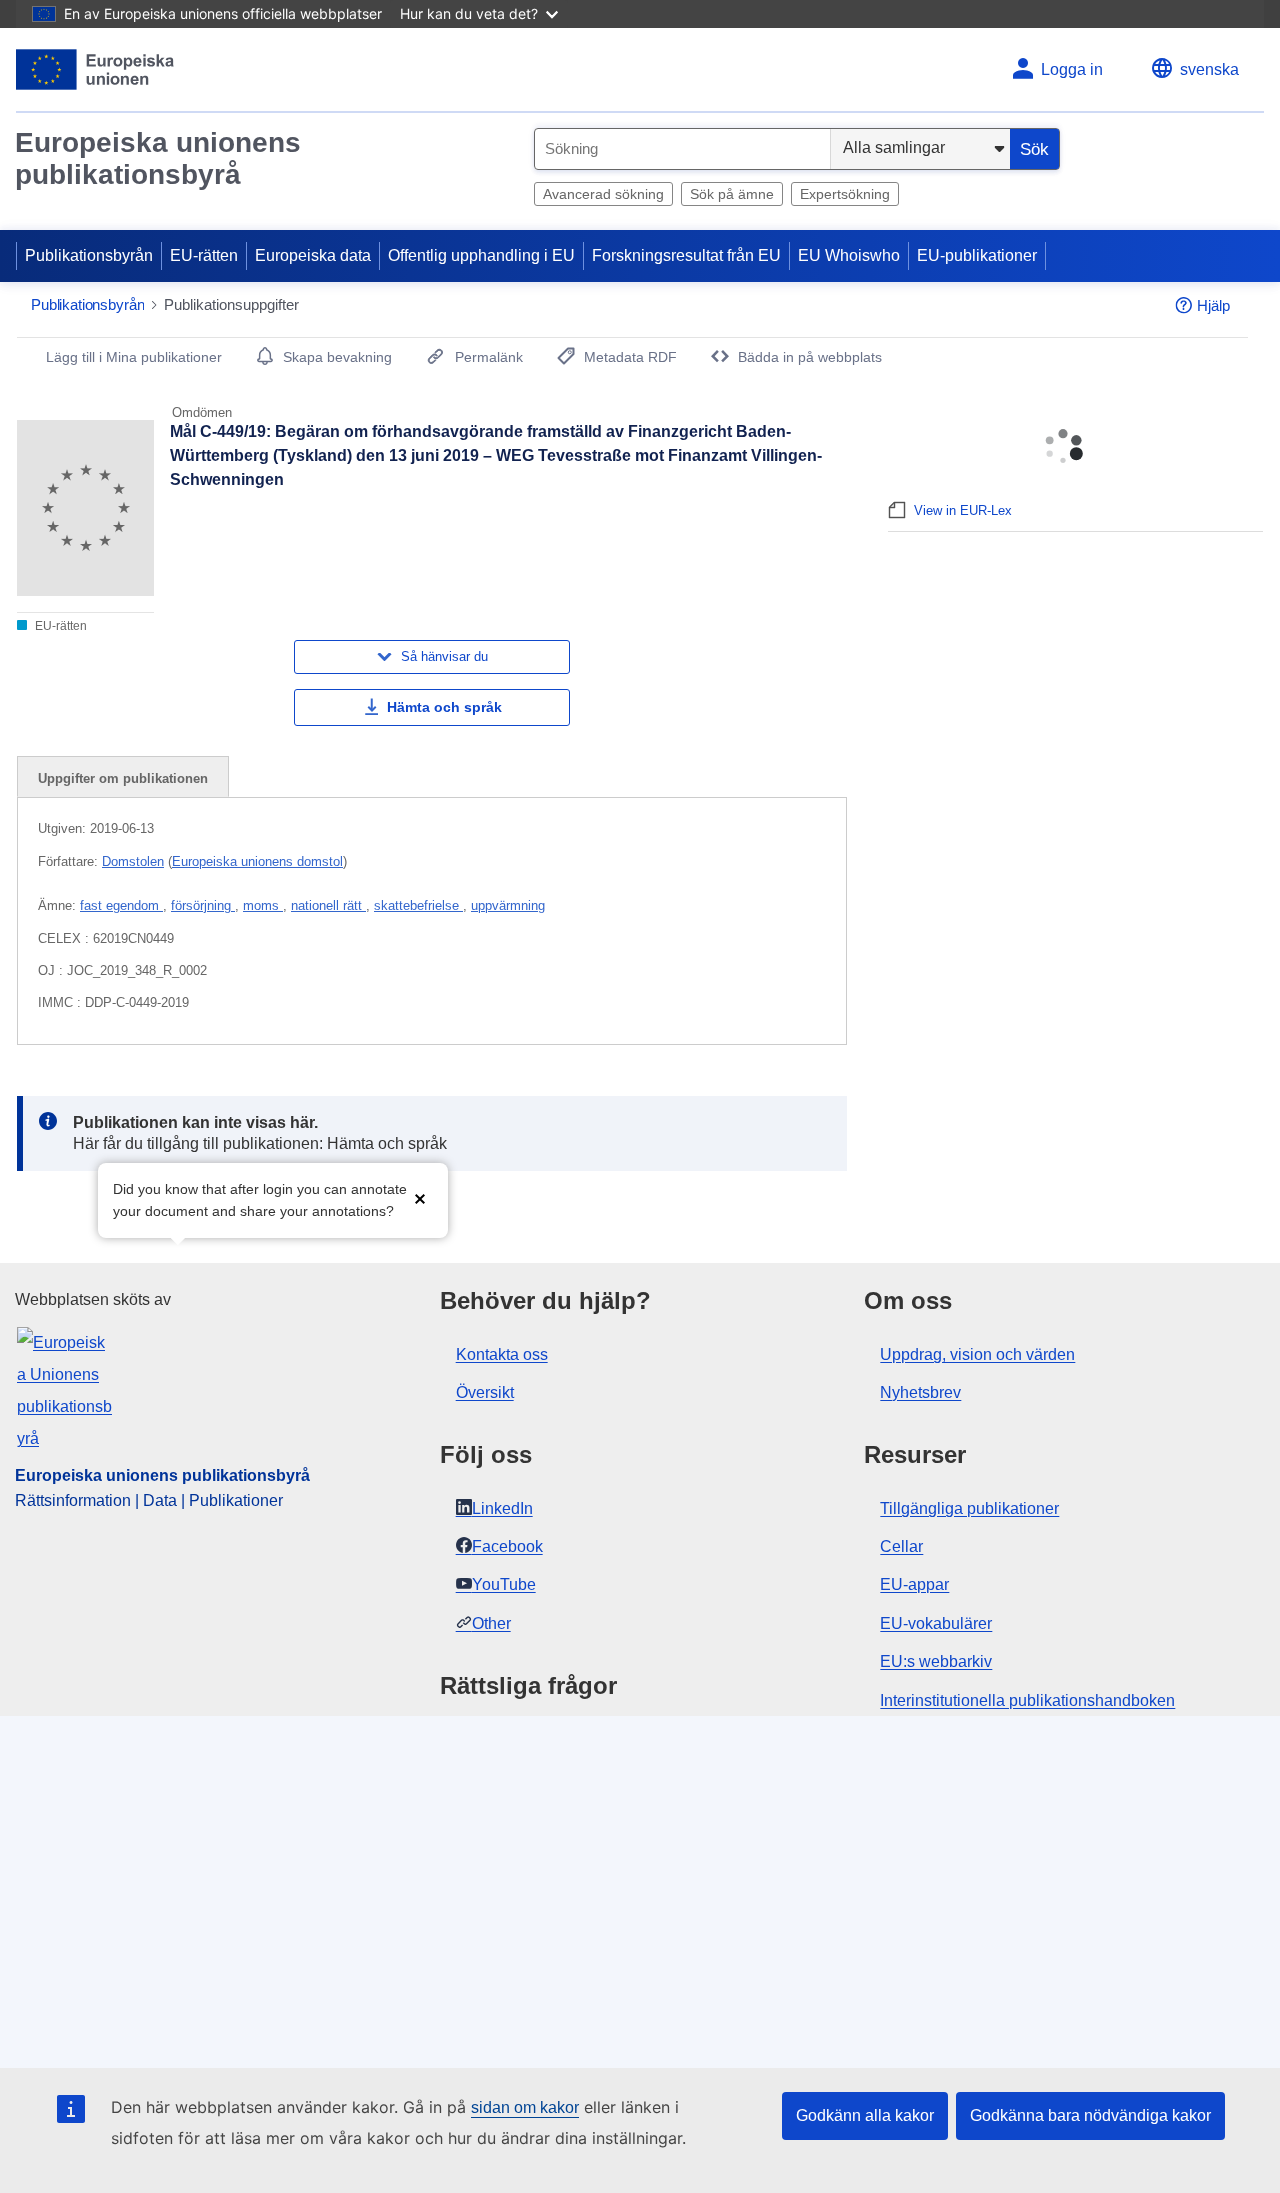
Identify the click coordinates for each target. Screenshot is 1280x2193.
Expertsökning (845, 194)
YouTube (504, 1584)
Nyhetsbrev (920, 1392)
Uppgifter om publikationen (123, 778)
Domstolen (133, 861)
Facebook (507, 1546)
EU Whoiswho (849, 255)
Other (491, 1623)
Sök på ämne (732, 194)
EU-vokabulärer (936, 1623)
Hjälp (1213, 305)
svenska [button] (1209, 69)
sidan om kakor (525, 2107)
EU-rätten (204, 255)
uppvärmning (508, 905)
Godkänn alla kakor (865, 2115)
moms (263, 905)
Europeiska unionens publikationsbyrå (158, 158)
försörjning (203, 905)
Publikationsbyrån (89, 255)
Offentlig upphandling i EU (481, 255)
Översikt (485, 1392)
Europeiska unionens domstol (257, 861)
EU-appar (914, 1584)
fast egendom (121, 905)
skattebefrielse (418, 905)
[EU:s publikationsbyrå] (95, 69)
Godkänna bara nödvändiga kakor (1090, 2115)
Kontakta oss (502, 1354)
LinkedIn (502, 1508)
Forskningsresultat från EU (686, 255)
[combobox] (682, 149)
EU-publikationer (977, 255)
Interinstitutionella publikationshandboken (1027, 1700)
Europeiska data (313, 255)
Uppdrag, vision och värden (977, 1354)
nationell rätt (328, 905)
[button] (420, 1198)
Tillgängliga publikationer (969, 1508)
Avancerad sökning (603, 194)
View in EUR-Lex (963, 510)
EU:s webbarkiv (936, 1661)
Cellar (901, 1546)
